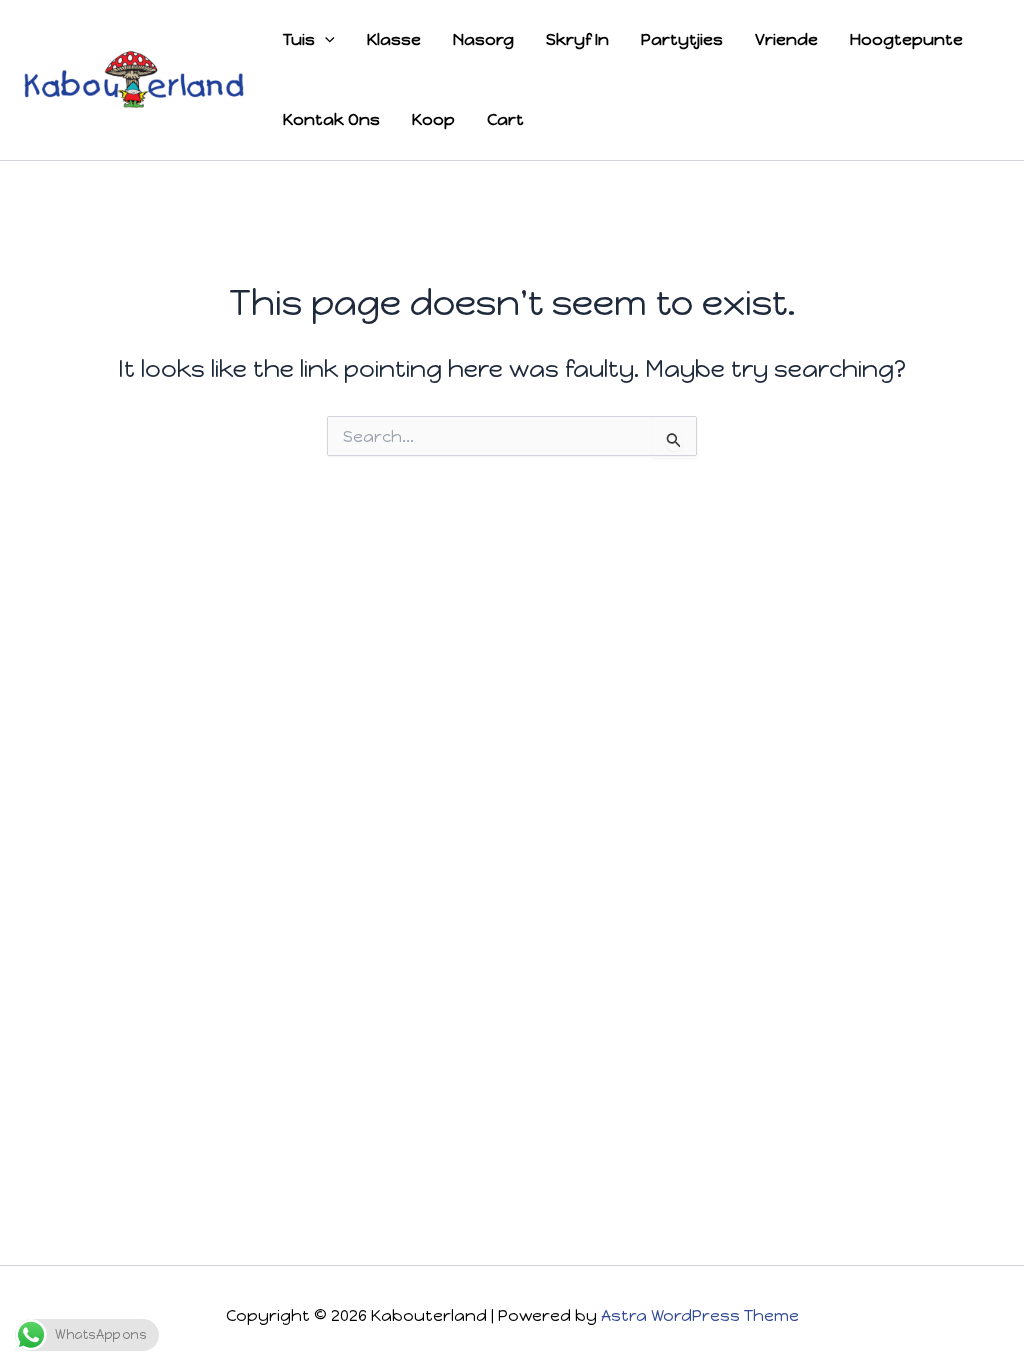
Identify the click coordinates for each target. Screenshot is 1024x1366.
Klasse (394, 39)
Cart (505, 119)
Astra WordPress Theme (700, 1315)
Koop (433, 119)
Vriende (786, 39)
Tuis (299, 39)
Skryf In (577, 39)
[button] (325, 40)
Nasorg (483, 39)
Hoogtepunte (906, 39)
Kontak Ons (331, 119)
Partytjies (682, 39)
